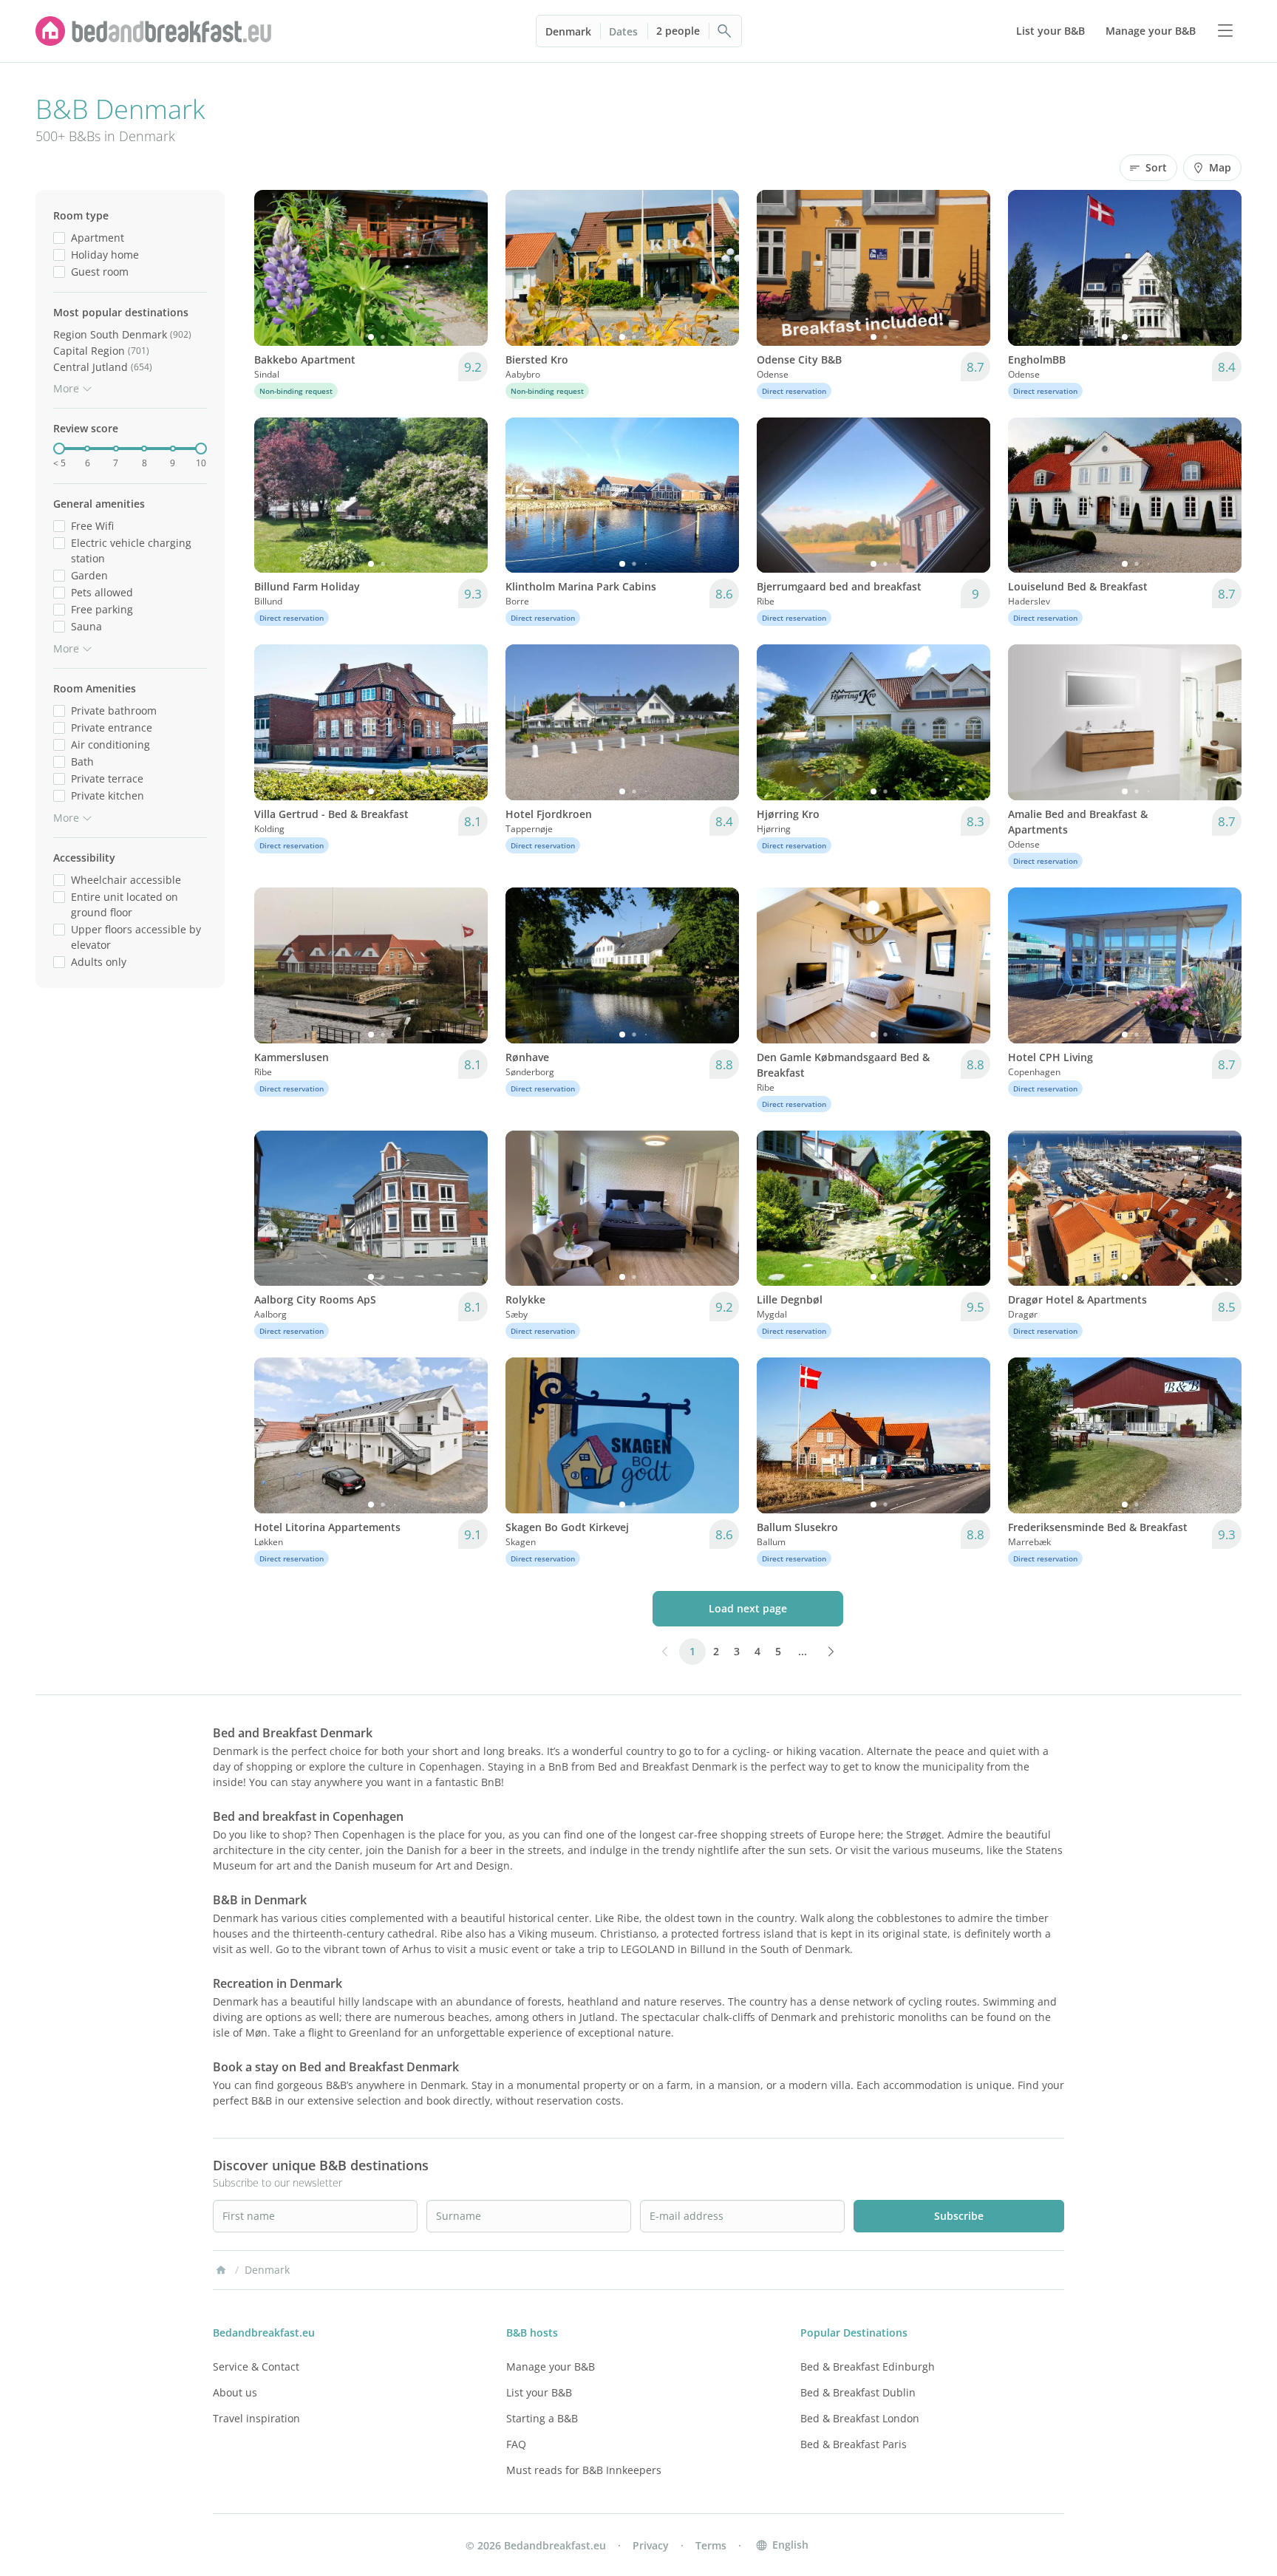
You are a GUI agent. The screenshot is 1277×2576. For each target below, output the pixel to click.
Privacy (651, 2545)
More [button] (66, 388)
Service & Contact (256, 2367)
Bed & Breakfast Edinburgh (868, 2367)
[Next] (467, 268)
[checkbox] (59, 238)
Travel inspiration (256, 2418)
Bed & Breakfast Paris (854, 2444)
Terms (711, 2545)
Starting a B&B (542, 2418)
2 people (678, 31)
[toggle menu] (1225, 31)
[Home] (221, 2270)
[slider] (59, 449)
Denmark (568, 31)
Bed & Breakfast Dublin (858, 2392)
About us (235, 2392)
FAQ (516, 2444)
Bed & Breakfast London (860, 2418)
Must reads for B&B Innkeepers (584, 2470)
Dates (623, 31)
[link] (154, 31)
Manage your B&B (551, 2367)
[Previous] (275, 268)
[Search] (725, 31)
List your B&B (539, 2392)
